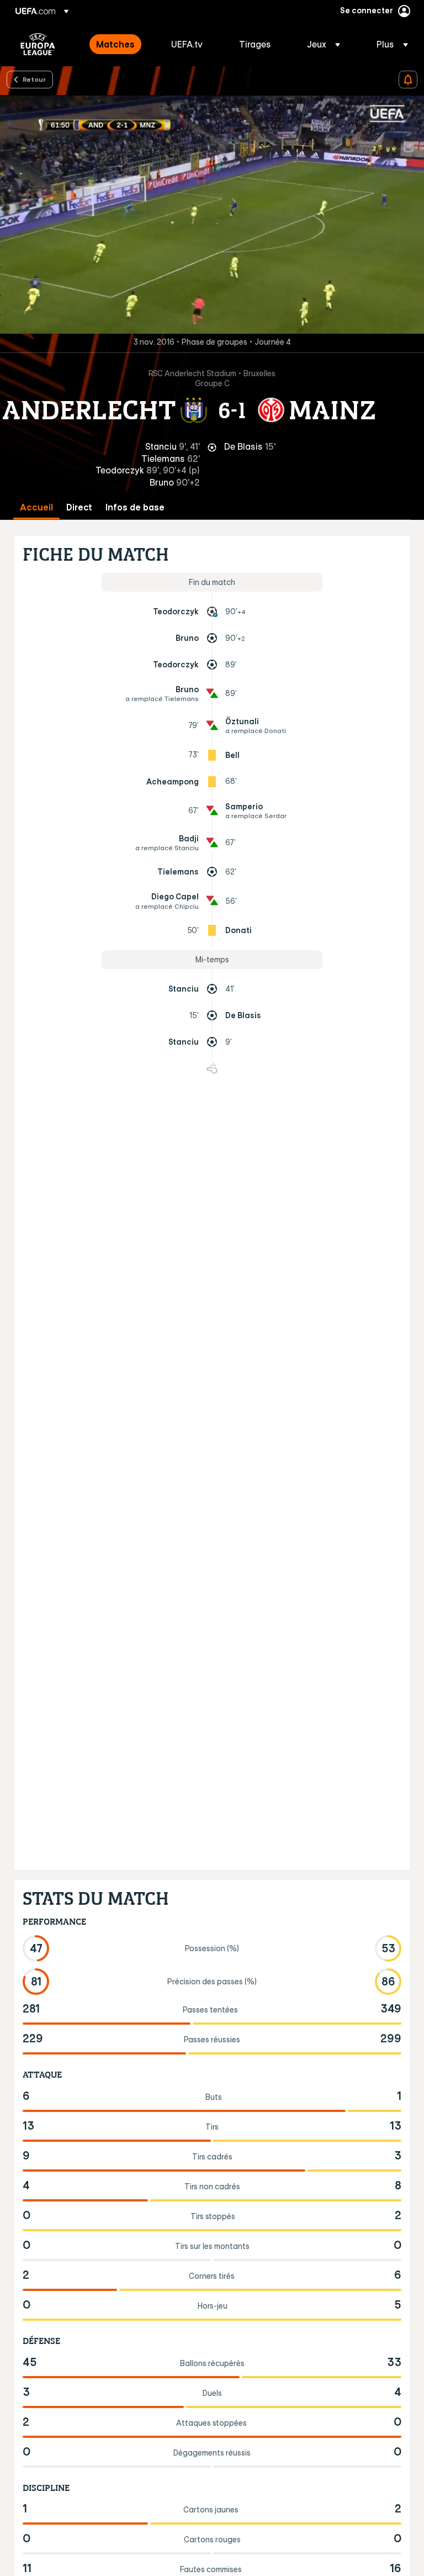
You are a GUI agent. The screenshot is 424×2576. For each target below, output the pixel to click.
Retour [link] (34, 79)
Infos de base (135, 507)
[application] (212, 214)
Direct (79, 507)
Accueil (36, 507)
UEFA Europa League (38, 44)
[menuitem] (120, 44)
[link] (115, 44)
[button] (324, 44)
